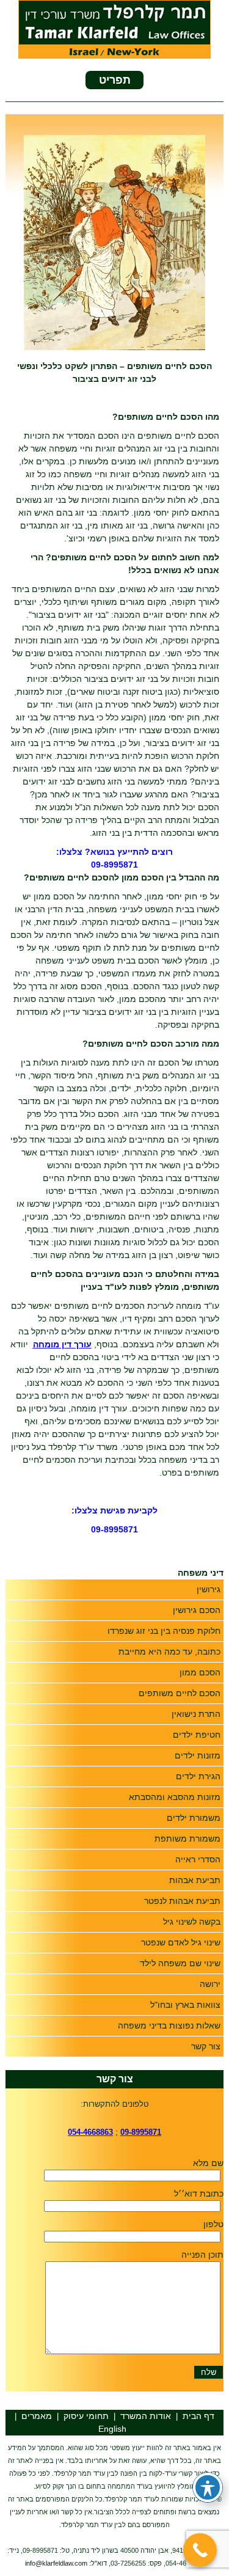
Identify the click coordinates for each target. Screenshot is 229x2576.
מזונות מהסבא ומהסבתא (175, 1797)
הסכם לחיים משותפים (180, 1693)
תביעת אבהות (195, 1880)
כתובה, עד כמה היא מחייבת (169, 1652)
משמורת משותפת (187, 1839)
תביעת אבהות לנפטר (182, 1901)
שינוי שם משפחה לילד (180, 1963)
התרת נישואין (196, 1714)
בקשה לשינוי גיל (192, 1922)
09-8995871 (114, 865)
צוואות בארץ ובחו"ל (185, 2005)
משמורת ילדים (194, 1818)
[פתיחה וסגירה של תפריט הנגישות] (208, 2487)
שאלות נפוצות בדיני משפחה (169, 2025)
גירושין (209, 1589)
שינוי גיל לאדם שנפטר (181, 1942)
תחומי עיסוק (86, 2416)
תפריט (115, 80)
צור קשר (206, 2046)
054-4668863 (90, 2132)
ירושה (210, 1984)
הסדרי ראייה (198, 1859)
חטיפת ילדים (197, 1735)
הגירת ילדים (198, 1776)
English (112, 2429)
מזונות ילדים (198, 1755)
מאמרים (37, 2416)
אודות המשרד (146, 2416)
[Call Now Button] (200, 2550)
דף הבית (198, 2416)
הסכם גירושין (197, 1610)
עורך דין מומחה (62, 1344)
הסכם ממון (200, 1672)
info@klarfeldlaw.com (56, 2563)
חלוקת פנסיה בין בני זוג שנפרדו (164, 1631)
